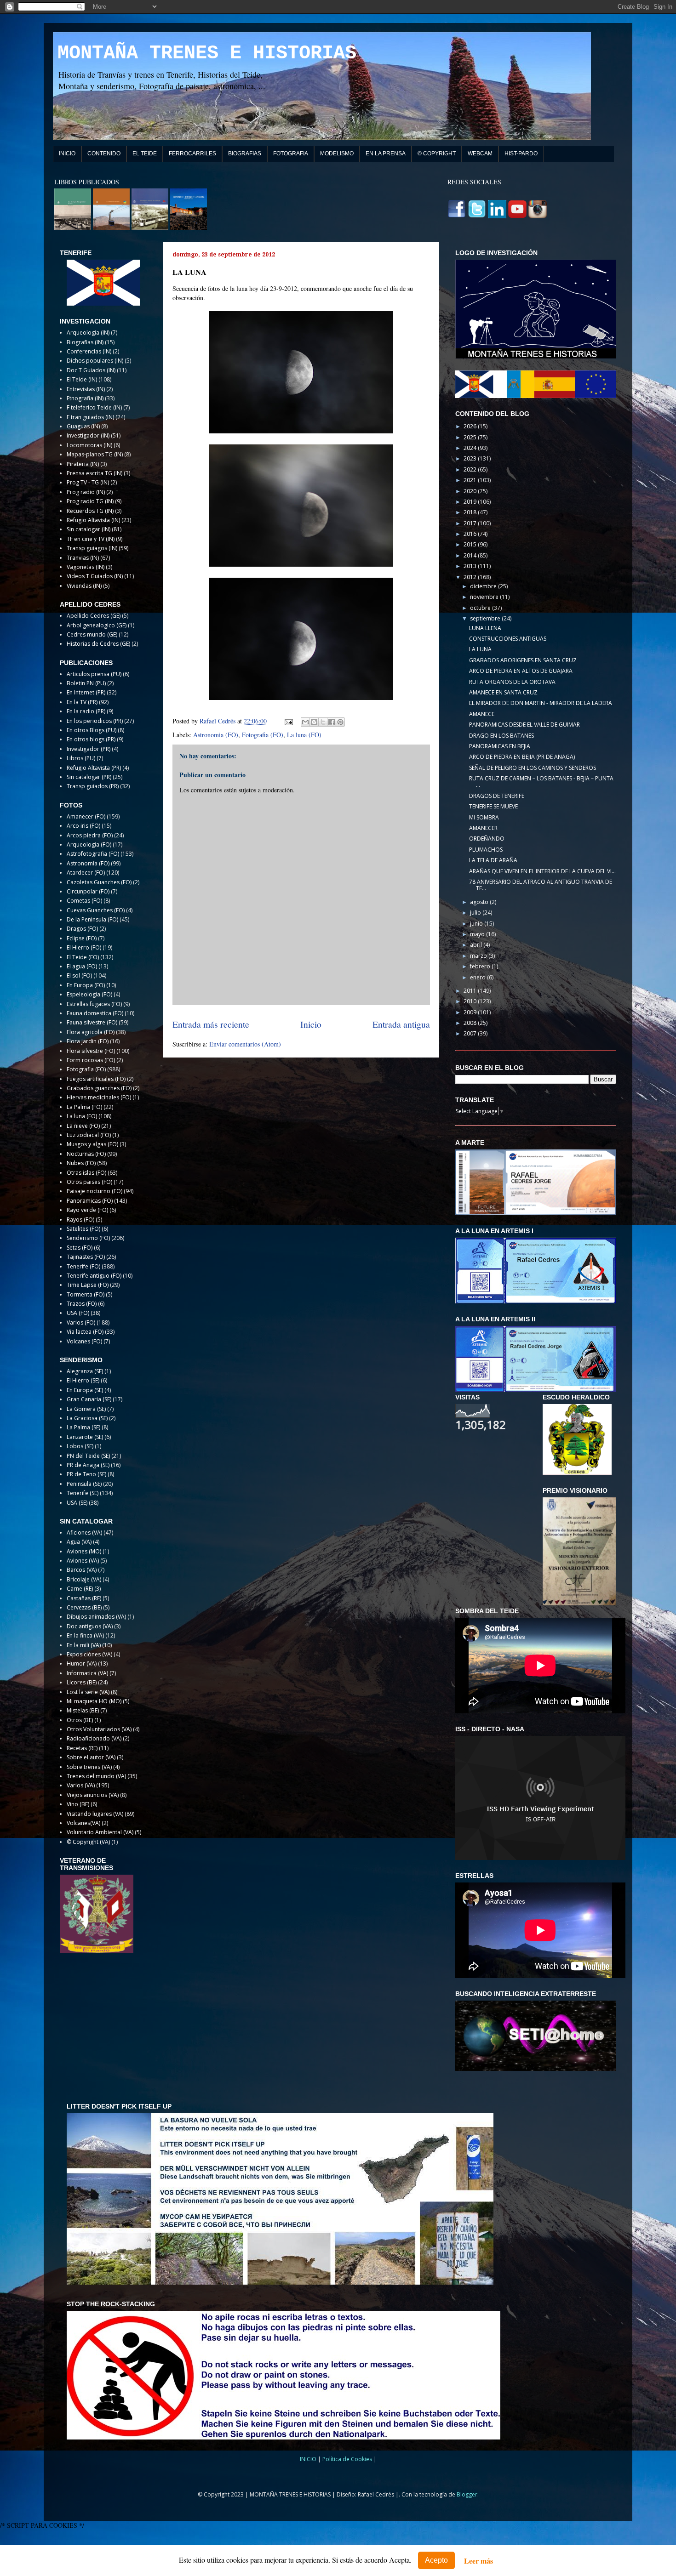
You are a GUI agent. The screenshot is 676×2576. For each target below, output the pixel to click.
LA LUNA (480, 649)
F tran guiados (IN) (90, 417)
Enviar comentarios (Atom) (245, 1044)
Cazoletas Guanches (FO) (99, 882)
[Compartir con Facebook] (332, 722)
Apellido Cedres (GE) (94, 616)
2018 (471, 512)
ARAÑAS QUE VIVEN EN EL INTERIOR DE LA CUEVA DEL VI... (542, 871)
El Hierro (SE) (83, 1380)
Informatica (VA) (87, 1673)
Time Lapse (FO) (88, 1285)
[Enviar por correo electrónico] (305, 722)
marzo (479, 956)
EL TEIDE (145, 154)
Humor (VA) (82, 1663)
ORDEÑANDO (487, 839)
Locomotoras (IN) (89, 445)
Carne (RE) (80, 1589)
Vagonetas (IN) (86, 567)
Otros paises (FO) (89, 1182)
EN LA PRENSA (386, 154)
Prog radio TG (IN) (90, 501)
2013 (471, 566)
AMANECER (483, 828)
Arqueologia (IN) (88, 333)
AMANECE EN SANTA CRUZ (503, 692)
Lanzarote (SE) (85, 1437)
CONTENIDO (104, 154)
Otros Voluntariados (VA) (99, 1729)
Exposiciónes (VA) (89, 1654)
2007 (471, 1033)
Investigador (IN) (88, 435)
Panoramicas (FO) (90, 1201)
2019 (471, 502)
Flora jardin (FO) (88, 1041)
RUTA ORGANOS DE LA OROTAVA (512, 682)
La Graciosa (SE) (87, 1418)
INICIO (67, 154)
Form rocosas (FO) (91, 1060)
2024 (471, 448)
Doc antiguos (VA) (90, 1626)
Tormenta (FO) (86, 1294)
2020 (471, 491)
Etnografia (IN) (85, 398)
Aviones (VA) (83, 1561)
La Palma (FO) (84, 1107)
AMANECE (482, 714)
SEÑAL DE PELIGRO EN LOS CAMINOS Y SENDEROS (533, 768)
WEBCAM (480, 154)
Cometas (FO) (84, 901)
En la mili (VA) (84, 1645)
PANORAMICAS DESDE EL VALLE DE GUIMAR (524, 725)
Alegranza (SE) (85, 1371)
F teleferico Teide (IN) (94, 407)
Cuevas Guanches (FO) (96, 910)
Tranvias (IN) (83, 558)
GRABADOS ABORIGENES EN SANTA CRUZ (523, 660)
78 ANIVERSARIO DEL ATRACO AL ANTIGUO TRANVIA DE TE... (541, 885)
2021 (471, 480)
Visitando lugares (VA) (95, 1814)
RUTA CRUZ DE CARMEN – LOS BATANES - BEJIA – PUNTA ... (541, 782)
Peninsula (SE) (84, 1484)
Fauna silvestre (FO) (92, 1022)
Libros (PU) (81, 758)
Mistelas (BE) (83, 1710)
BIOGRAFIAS (245, 154)
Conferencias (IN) (89, 351)
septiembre (486, 618)
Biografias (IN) (85, 342)
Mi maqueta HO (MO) (94, 1701)
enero (478, 977)
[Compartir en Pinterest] (340, 722)
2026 (471, 426)
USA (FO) (78, 1313)
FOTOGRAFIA (291, 154)
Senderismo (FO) (88, 1238)
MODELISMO (337, 154)
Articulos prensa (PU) (94, 674)
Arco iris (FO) (83, 826)
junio (477, 924)
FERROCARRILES (192, 154)
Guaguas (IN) (83, 426)
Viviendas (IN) (84, 586)
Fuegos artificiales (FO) (96, 1079)
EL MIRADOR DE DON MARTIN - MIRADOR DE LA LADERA (541, 703)
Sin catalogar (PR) (89, 777)
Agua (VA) (79, 1542)
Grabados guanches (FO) (99, 1088)
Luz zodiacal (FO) (89, 1135)
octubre (481, 608)
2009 (471, 1012)
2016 (471, 534)
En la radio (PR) (86, 711)
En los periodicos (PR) (95, 721)
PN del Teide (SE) (88, 1456)
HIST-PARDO (521, 154)
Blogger (467, 2494)
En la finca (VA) (85, 1635)
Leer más (478, 2561)
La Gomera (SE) (86, 1409)
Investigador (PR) (89, 749)
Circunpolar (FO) (88, 891)
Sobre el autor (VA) (91, 1757)
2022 (471, 469)
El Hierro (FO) (84, 947)
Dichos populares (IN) (95, 361)
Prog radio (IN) (86, 492)
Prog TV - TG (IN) (88, 482)
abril (477, 945)
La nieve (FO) (83, 1126)
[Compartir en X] (323, 722)
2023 (471, 458)
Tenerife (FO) (83, 1266)
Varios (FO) (81, 1322)
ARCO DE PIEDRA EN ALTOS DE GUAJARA (521, 671)
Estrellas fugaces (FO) (94, 1004)
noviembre (485, 597)
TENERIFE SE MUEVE (493, 806)
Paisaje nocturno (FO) (95, 1191)
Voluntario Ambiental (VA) (100, 1832)
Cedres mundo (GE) (92, 634)
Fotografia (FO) (263, 735)
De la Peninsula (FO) (92, 919)
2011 (471, 991)
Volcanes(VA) (83, 1823)
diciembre (484, 586)
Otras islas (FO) (86, 1173)
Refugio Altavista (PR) (94, 768)
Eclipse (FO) (82, 938)
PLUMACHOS (486, 850)
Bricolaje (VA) (84, 1579)
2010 (471, 1001)
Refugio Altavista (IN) (93, 520)
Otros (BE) (80, 1720)
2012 (471, 577)
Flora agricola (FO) (91, 1032)
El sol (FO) (79, 975)
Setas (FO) (80, 1248)
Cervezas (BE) (84, 1607)
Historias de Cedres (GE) (98, 644)
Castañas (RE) (84, 1598)
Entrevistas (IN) (86, 389)
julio (476, 913)
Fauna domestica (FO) (95, 1013)
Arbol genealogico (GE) (97, 625)
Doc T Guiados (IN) (91, 370)
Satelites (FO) (83, 1229)
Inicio (311, 1024)
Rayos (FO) (80, 1220)
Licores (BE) (82, 1682)
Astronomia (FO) (216, 735)
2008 (471, 1023)
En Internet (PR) (86, 692)
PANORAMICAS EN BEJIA (500, 746)
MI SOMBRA (484, 817)
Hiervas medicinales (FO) (99, 1097)
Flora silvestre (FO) (91, 1051)
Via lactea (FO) (85, 1332)
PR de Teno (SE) (86, 1474)
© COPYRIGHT (437, 154)
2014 (471, 555)
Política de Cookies (348, 2459)
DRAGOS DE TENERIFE (497, 796)
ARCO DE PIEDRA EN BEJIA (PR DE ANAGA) (522, 757)
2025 (471, 437)
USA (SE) (77, 1503)
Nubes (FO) (81, 1163)
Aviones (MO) (84, 1551)
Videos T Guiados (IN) (95, 576)
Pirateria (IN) (83, 464)
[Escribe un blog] (314, 722)
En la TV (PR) (82, 702)
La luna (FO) (304, 735)
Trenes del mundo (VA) (96, 1776)
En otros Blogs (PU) (92, 730)
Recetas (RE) (82, 1748)
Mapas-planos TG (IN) (95, 454)
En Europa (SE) (85, 1390)
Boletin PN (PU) (86, 683)
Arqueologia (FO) (89, 844)
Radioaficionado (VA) (94, 1738)
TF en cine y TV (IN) (91, 539)
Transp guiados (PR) (93, 786)
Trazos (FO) (82, 1304)
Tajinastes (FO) (86, 1257)
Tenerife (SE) (83, 1493)
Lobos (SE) (80, 1446)
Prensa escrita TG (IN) (95, 473)
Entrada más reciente (211, 1024)
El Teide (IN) (82, 379)
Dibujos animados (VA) (96, 1617)
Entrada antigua (401, 1024)
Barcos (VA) (82, 1570)
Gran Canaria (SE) (89, 1399)
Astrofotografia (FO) (93, 854)
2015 (471, 544)
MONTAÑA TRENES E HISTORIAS (207, 53)
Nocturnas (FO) (86, 1154)
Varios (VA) (81, 1785)
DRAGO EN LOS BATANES (501, 736)
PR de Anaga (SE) (88, 1465)
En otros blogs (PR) (91, 739)
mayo (478, 934)
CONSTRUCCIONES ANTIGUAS (508, 639)
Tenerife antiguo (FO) (94, 1276)
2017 (471, 523)
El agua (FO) (82, 966)
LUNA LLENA (485, 628)
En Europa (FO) (86, 985)
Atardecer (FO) (86, 873)
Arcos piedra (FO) (90, 835)
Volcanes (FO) (84, 1341)
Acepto (436, 2560)
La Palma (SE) (83, 1427)
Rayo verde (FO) (87, 1210)
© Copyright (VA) (88, 1842)
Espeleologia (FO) (89, 994)
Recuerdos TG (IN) (90, 511)
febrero (481, 966)
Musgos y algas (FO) (92, 1144)
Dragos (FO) (82, 929)
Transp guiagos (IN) (92, 548)
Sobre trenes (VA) (89, 1767)
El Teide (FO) (83, 957)
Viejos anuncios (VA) (93, 1795)
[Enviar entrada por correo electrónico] (288, 721)
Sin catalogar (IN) (89, 529)
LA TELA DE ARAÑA (493, 860)
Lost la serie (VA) (88, 1692)
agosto (480, 902)
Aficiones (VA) (84, 1533)
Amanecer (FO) (86, 816)
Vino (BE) (78, 1804)
